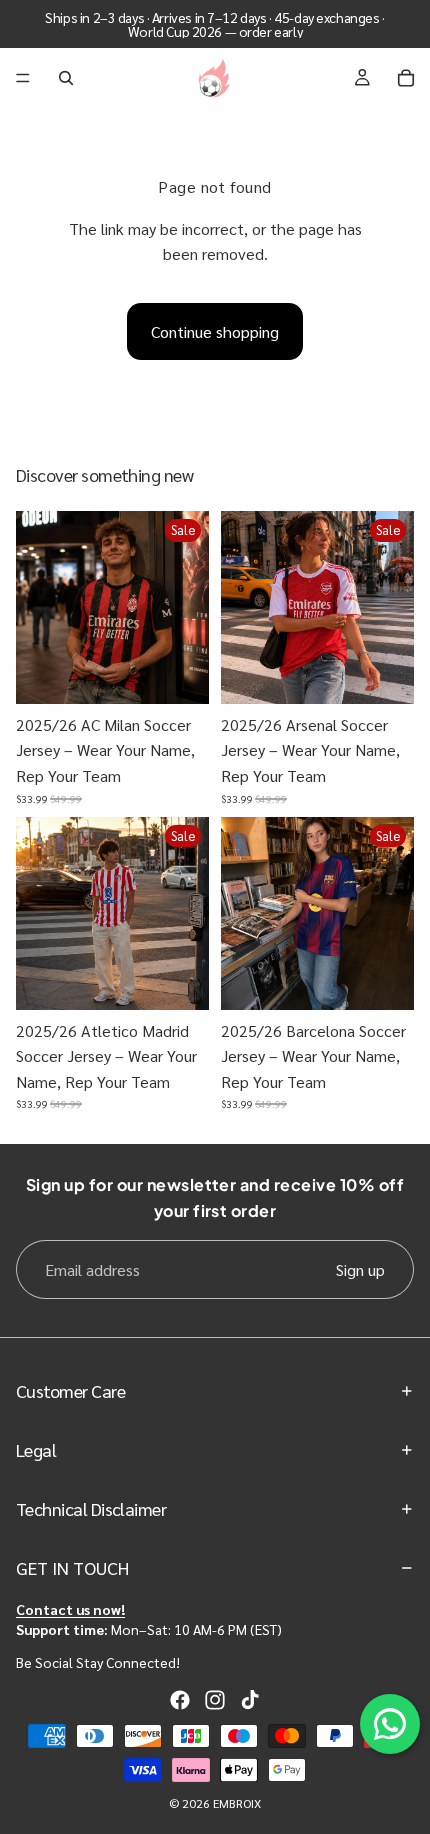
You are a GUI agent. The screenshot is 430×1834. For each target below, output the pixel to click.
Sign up (360, 1269)
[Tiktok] (250, 1700)
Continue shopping (215, 331)
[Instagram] (215, 1700)
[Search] (66, 78)
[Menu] (23, 78)
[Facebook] (180, 1700)
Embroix (237, 1803)
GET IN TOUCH (72, 1567)
